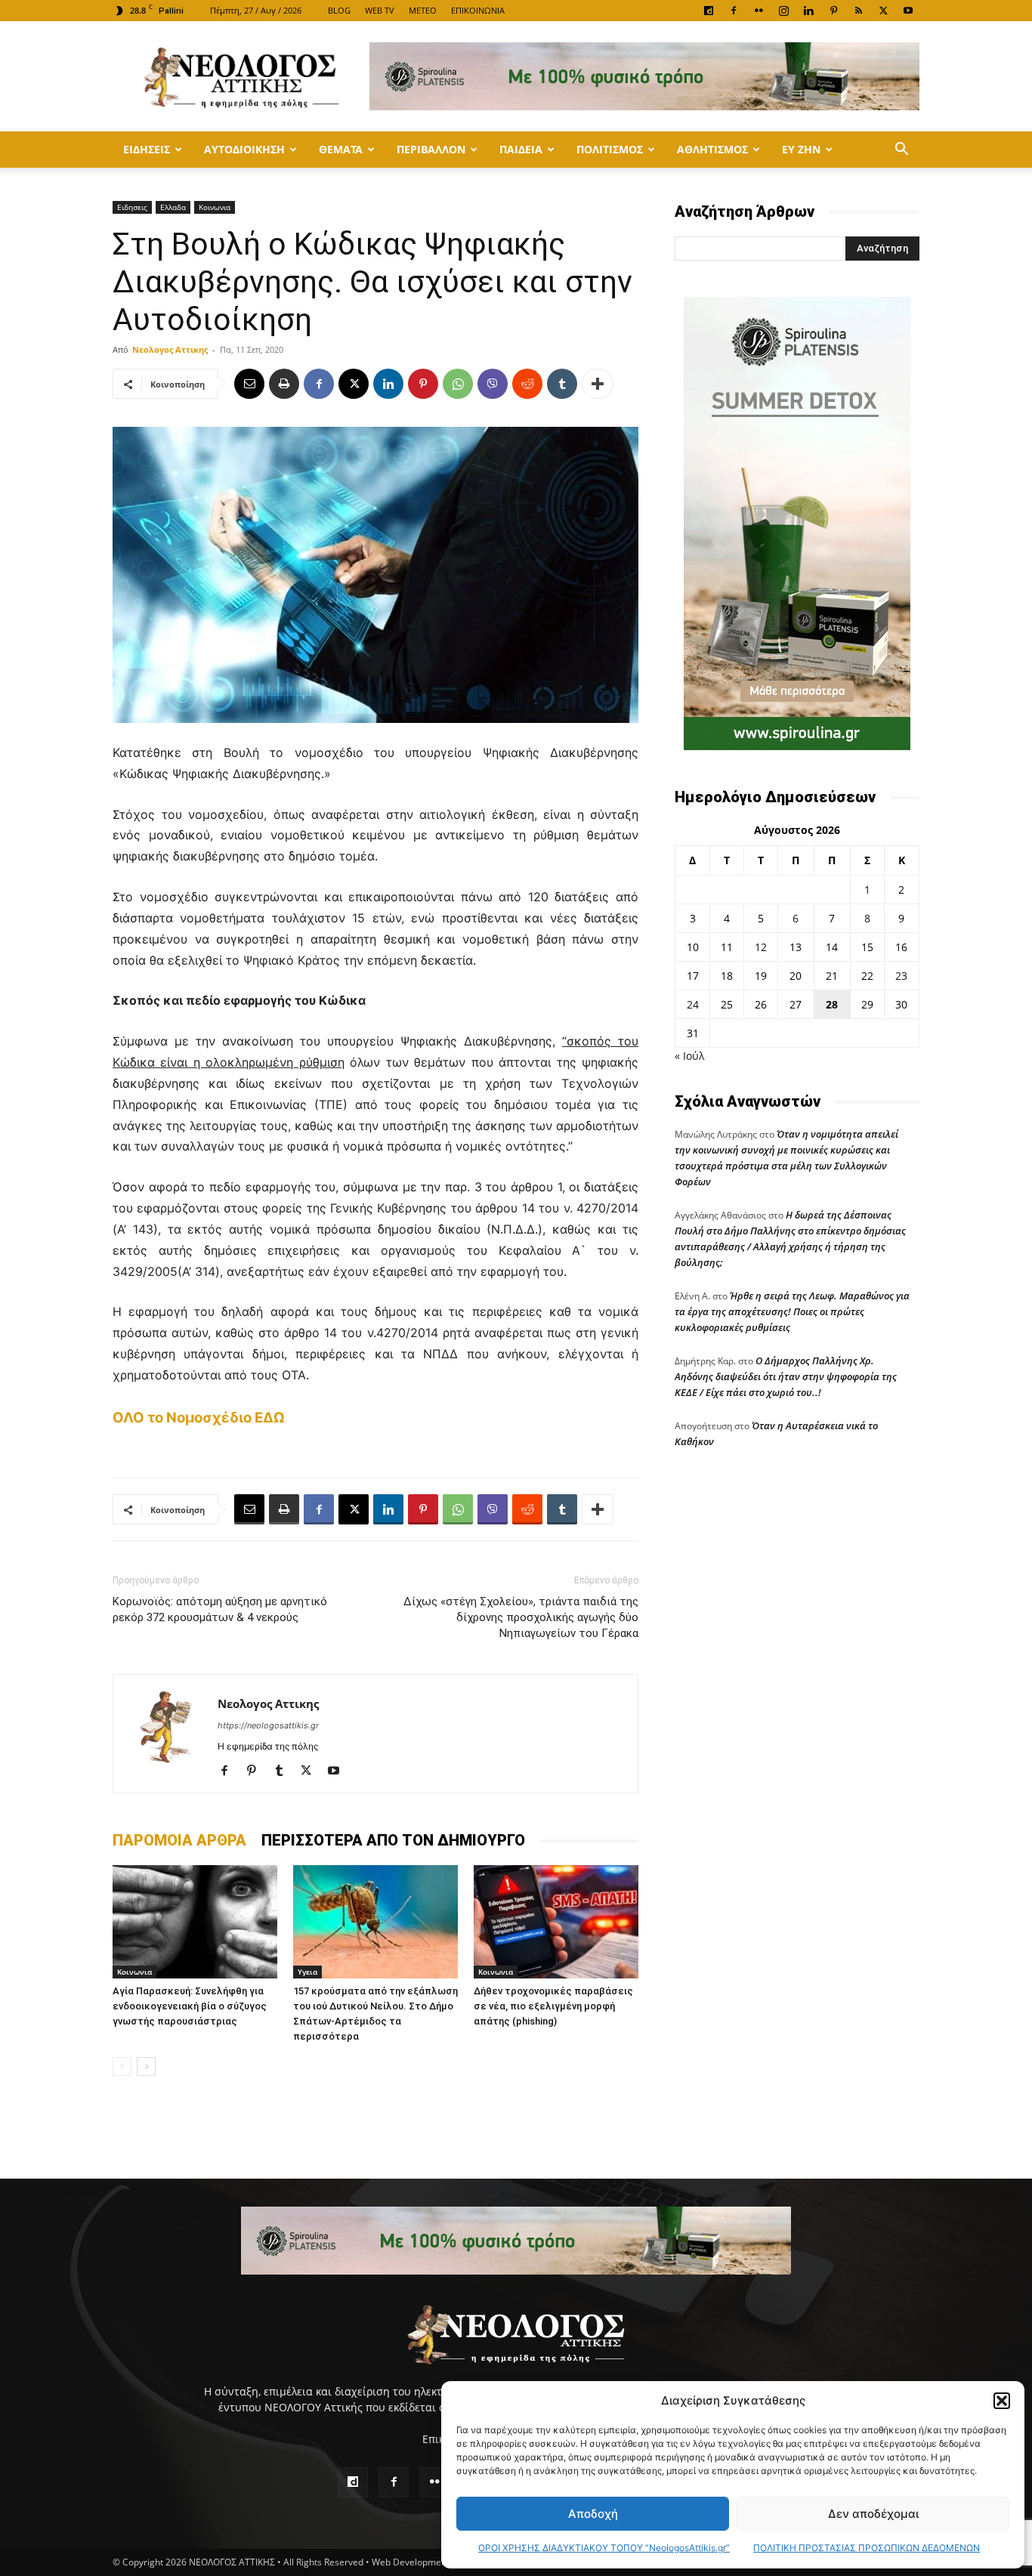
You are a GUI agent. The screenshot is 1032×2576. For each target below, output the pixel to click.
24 (693, 1004)
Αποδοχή (593, 2514)
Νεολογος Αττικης (170, 349)
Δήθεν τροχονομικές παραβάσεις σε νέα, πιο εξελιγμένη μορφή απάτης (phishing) (553, 2006)
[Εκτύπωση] (284, 384)
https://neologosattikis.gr (268, 1725)
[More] (598, 384)
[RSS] (858, 11)
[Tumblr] (562, 384)
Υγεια (307, 1972)
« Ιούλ (689, 1056)
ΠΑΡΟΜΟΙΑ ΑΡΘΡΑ (179, 1840)
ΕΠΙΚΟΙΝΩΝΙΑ (478, 10)
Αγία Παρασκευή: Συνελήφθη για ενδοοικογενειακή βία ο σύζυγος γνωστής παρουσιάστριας (190, 2006)
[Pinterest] (833, 11)
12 (761, 947)
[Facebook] (734, 11)
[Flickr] (759, 11)
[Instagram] (783, 11)
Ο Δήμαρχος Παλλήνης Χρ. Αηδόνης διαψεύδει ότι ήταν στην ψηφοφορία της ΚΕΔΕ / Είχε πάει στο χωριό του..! (786, 1376)
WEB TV (380, 10)
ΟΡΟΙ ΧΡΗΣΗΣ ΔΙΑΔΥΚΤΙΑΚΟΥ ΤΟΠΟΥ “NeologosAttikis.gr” (604, 2548)
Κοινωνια (215, 207)
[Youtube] (908, 11)
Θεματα (341, 149)
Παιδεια (521, 149)
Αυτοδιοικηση (244, 149)
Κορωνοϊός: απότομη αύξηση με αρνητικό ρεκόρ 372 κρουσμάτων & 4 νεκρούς (220, 1609)
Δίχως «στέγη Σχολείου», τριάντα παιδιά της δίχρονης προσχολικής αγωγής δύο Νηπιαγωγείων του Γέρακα (521, 1617)
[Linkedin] (808, 11)
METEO (423, 10)
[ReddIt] (527, 384)
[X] (883, 11)
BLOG (339, 10)
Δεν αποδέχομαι (873, 2514)
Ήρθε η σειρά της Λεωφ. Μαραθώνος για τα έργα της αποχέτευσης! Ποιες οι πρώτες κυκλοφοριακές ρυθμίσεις (792, 1311)
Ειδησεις (147, 149)
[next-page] (146, 2066)
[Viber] (493, 384)
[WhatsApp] (458, 384)
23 (901, 976)
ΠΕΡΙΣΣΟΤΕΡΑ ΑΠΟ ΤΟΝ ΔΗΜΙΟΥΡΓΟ (393, 1840)
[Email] (249, 384)
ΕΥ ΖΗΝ (801, 149)
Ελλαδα (173, 207)
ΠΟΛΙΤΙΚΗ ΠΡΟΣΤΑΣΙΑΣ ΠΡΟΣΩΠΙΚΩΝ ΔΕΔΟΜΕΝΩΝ (867, 2548)
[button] (1002, 2401)
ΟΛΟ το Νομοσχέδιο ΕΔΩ (199, 1418)
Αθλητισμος (712, 149)
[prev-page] (122, 2066)
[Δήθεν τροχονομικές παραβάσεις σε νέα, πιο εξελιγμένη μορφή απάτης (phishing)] (556, 1922)
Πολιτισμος (610, 149)
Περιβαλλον (431, 149)
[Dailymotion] (709, 11)
